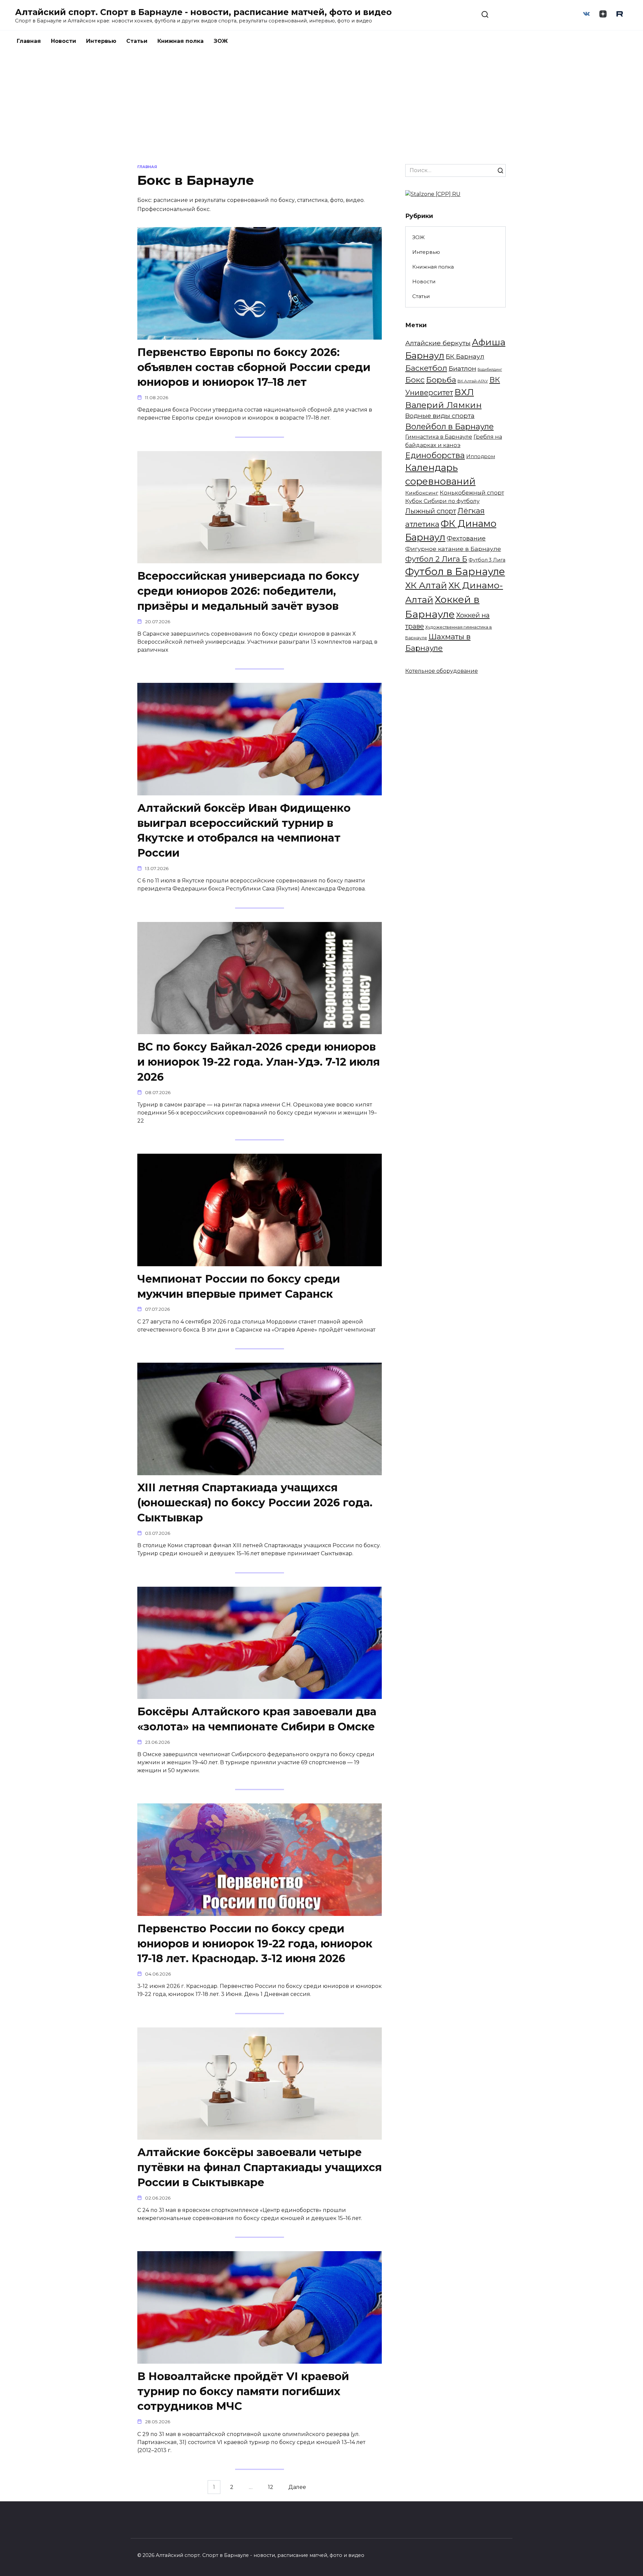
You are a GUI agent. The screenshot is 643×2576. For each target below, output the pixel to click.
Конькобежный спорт (472, 493)
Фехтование (466, 538)
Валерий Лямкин (443, 405)
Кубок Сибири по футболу (442, 501)
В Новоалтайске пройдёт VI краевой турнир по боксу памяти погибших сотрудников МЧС (243, 2391)
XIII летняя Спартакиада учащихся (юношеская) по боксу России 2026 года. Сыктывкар (255, 1503)
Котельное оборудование (442, 671)
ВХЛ (464, 392)
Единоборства (435, 455)
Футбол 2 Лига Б (436, 559)
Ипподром (481, 456)
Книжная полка (181, 41)
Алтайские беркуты (438, 343)
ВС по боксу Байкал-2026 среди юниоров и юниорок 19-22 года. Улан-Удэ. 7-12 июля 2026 (259, 1062)
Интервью (101, 41)
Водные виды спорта (440, 416)
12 (271, 2487)
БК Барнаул (465, 356)
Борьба (441, 380)
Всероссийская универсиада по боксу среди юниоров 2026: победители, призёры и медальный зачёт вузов (248, 591)
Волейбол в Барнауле (449, 426)
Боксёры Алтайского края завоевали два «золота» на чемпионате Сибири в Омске (257, 1719)
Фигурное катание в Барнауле (453, 549)
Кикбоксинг (422, 493)
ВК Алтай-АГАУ (473, 381)
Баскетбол (426, 368)
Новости (63, 41)
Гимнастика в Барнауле (439, 437)
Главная (29, 41)
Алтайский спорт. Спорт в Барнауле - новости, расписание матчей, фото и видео (203, 12)
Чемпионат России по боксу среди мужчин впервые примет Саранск (239, 1286)
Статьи (137, 41)
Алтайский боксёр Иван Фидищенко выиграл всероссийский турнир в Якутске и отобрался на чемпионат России (244, 830)
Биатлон (462, 368)
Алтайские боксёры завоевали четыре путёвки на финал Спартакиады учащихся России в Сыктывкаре (260, 2167)
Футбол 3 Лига (487, 560)
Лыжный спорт (431, 511)
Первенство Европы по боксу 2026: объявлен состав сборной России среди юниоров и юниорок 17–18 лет (254, 367)
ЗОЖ (221, 41)
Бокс (415, 380)
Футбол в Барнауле (455, 571)
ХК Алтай (426, 585)
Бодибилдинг (490, 370)
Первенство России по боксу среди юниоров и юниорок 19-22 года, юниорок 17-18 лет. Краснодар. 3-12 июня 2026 (255, 1944)
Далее (297, 2487)
